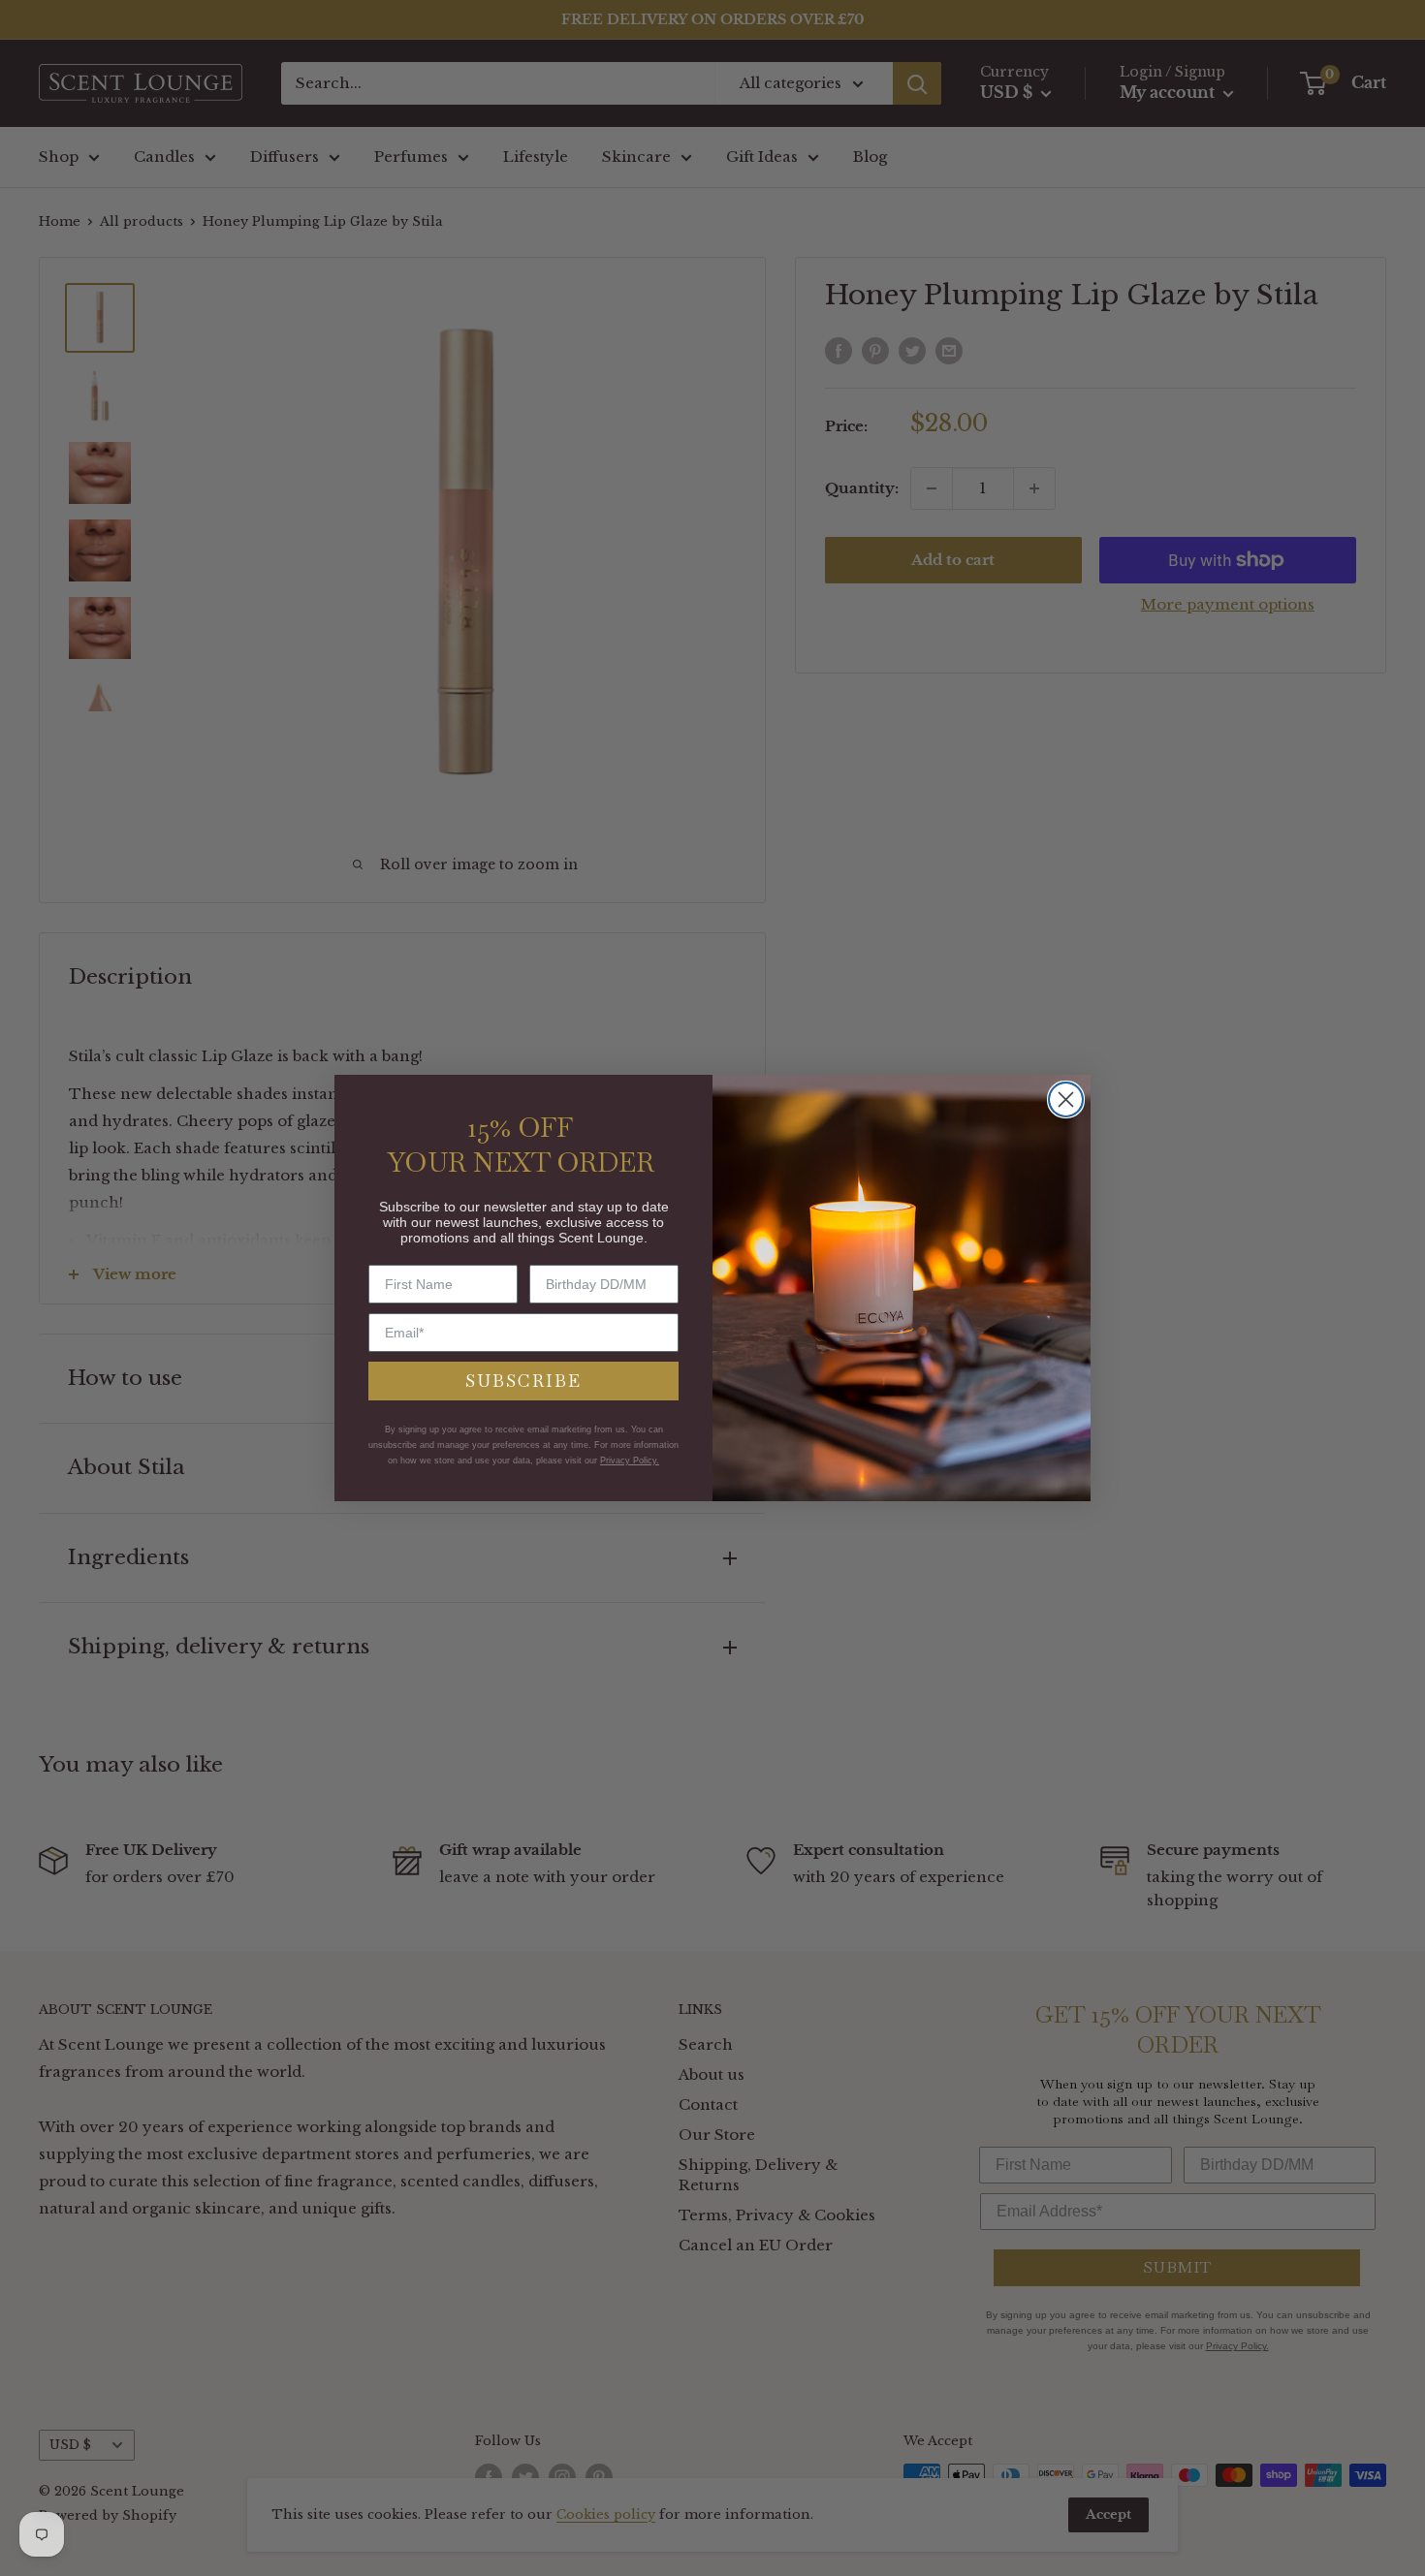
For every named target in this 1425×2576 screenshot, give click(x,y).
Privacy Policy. (630, 1461)
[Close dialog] (1066, 1100)
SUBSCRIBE (523, 1381)
